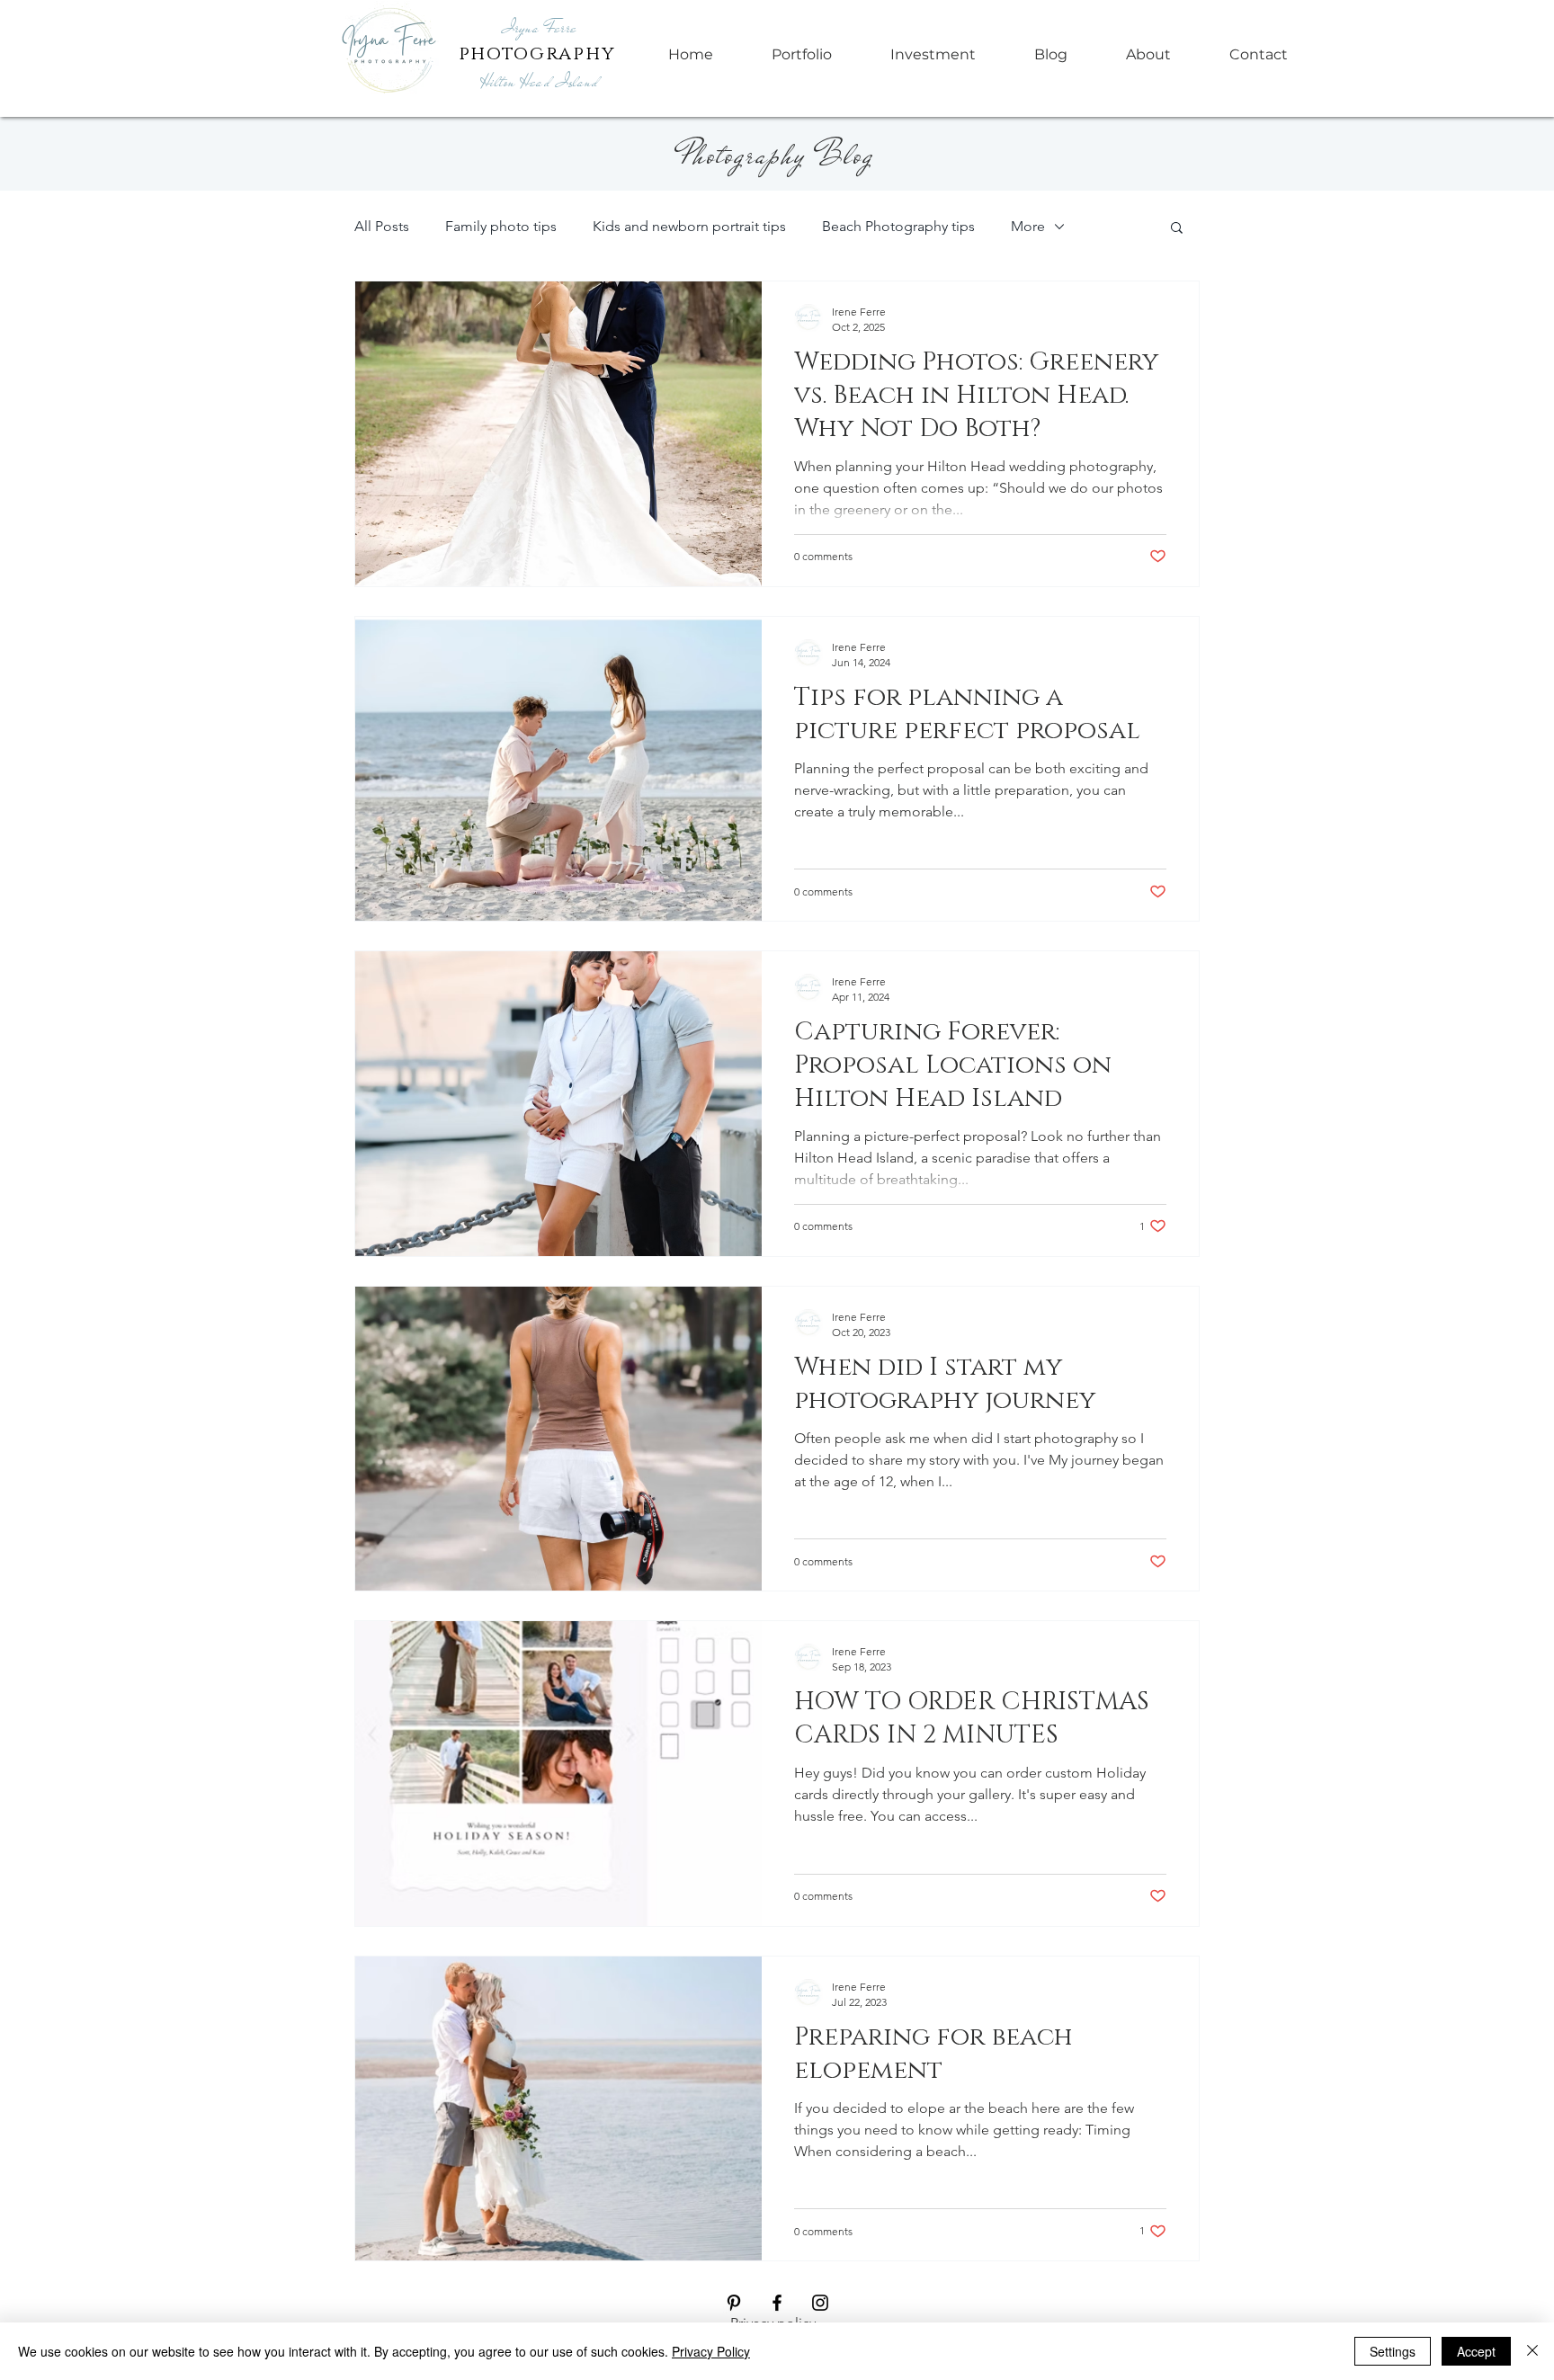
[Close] (1532, 2351)
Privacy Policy (711, 2351)
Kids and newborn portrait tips (689, 226)
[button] (1177, 229)
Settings (1393, 2351)
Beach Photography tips (898, 226)
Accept (1476, 2351)
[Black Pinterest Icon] (734, 2303)
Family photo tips (501, 226)
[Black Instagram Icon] (820, 2303)
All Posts (382, 226)
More (1028, 226)
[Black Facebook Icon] (777, 2303)
